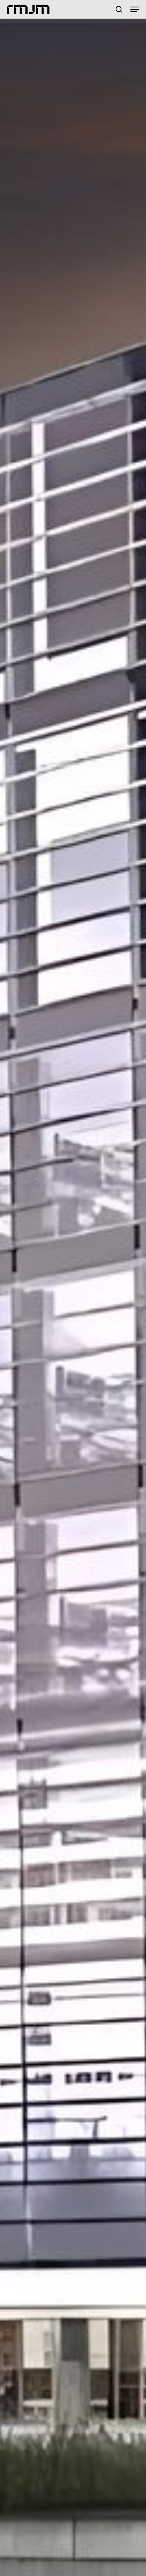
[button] (135, 9)
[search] (119, 9)
